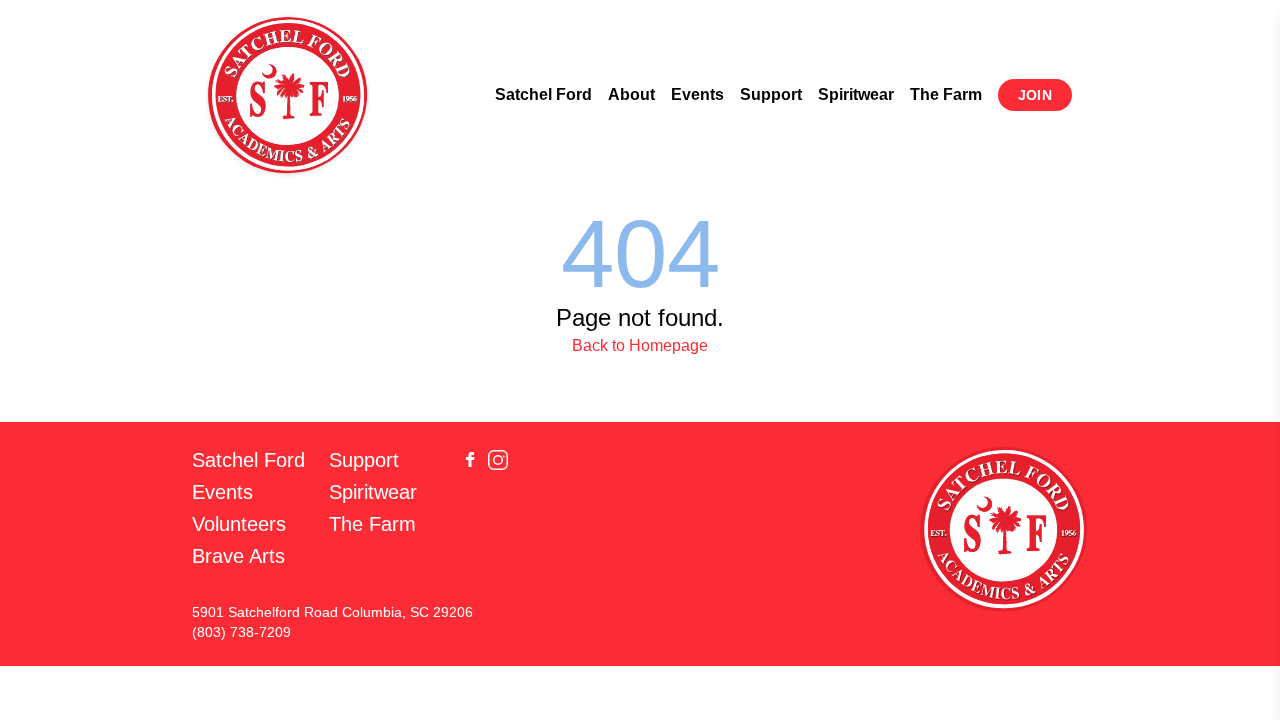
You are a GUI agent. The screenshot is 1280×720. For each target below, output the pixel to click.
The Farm (946, 94)
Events (697, 94)
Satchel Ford (543, 94)
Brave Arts (238, 556)
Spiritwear (856, 94)
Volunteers (239, 524)
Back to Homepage (640, 345)
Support (771, 94)
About (631, 94)
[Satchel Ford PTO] (288, 95)
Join (1035, 95)
